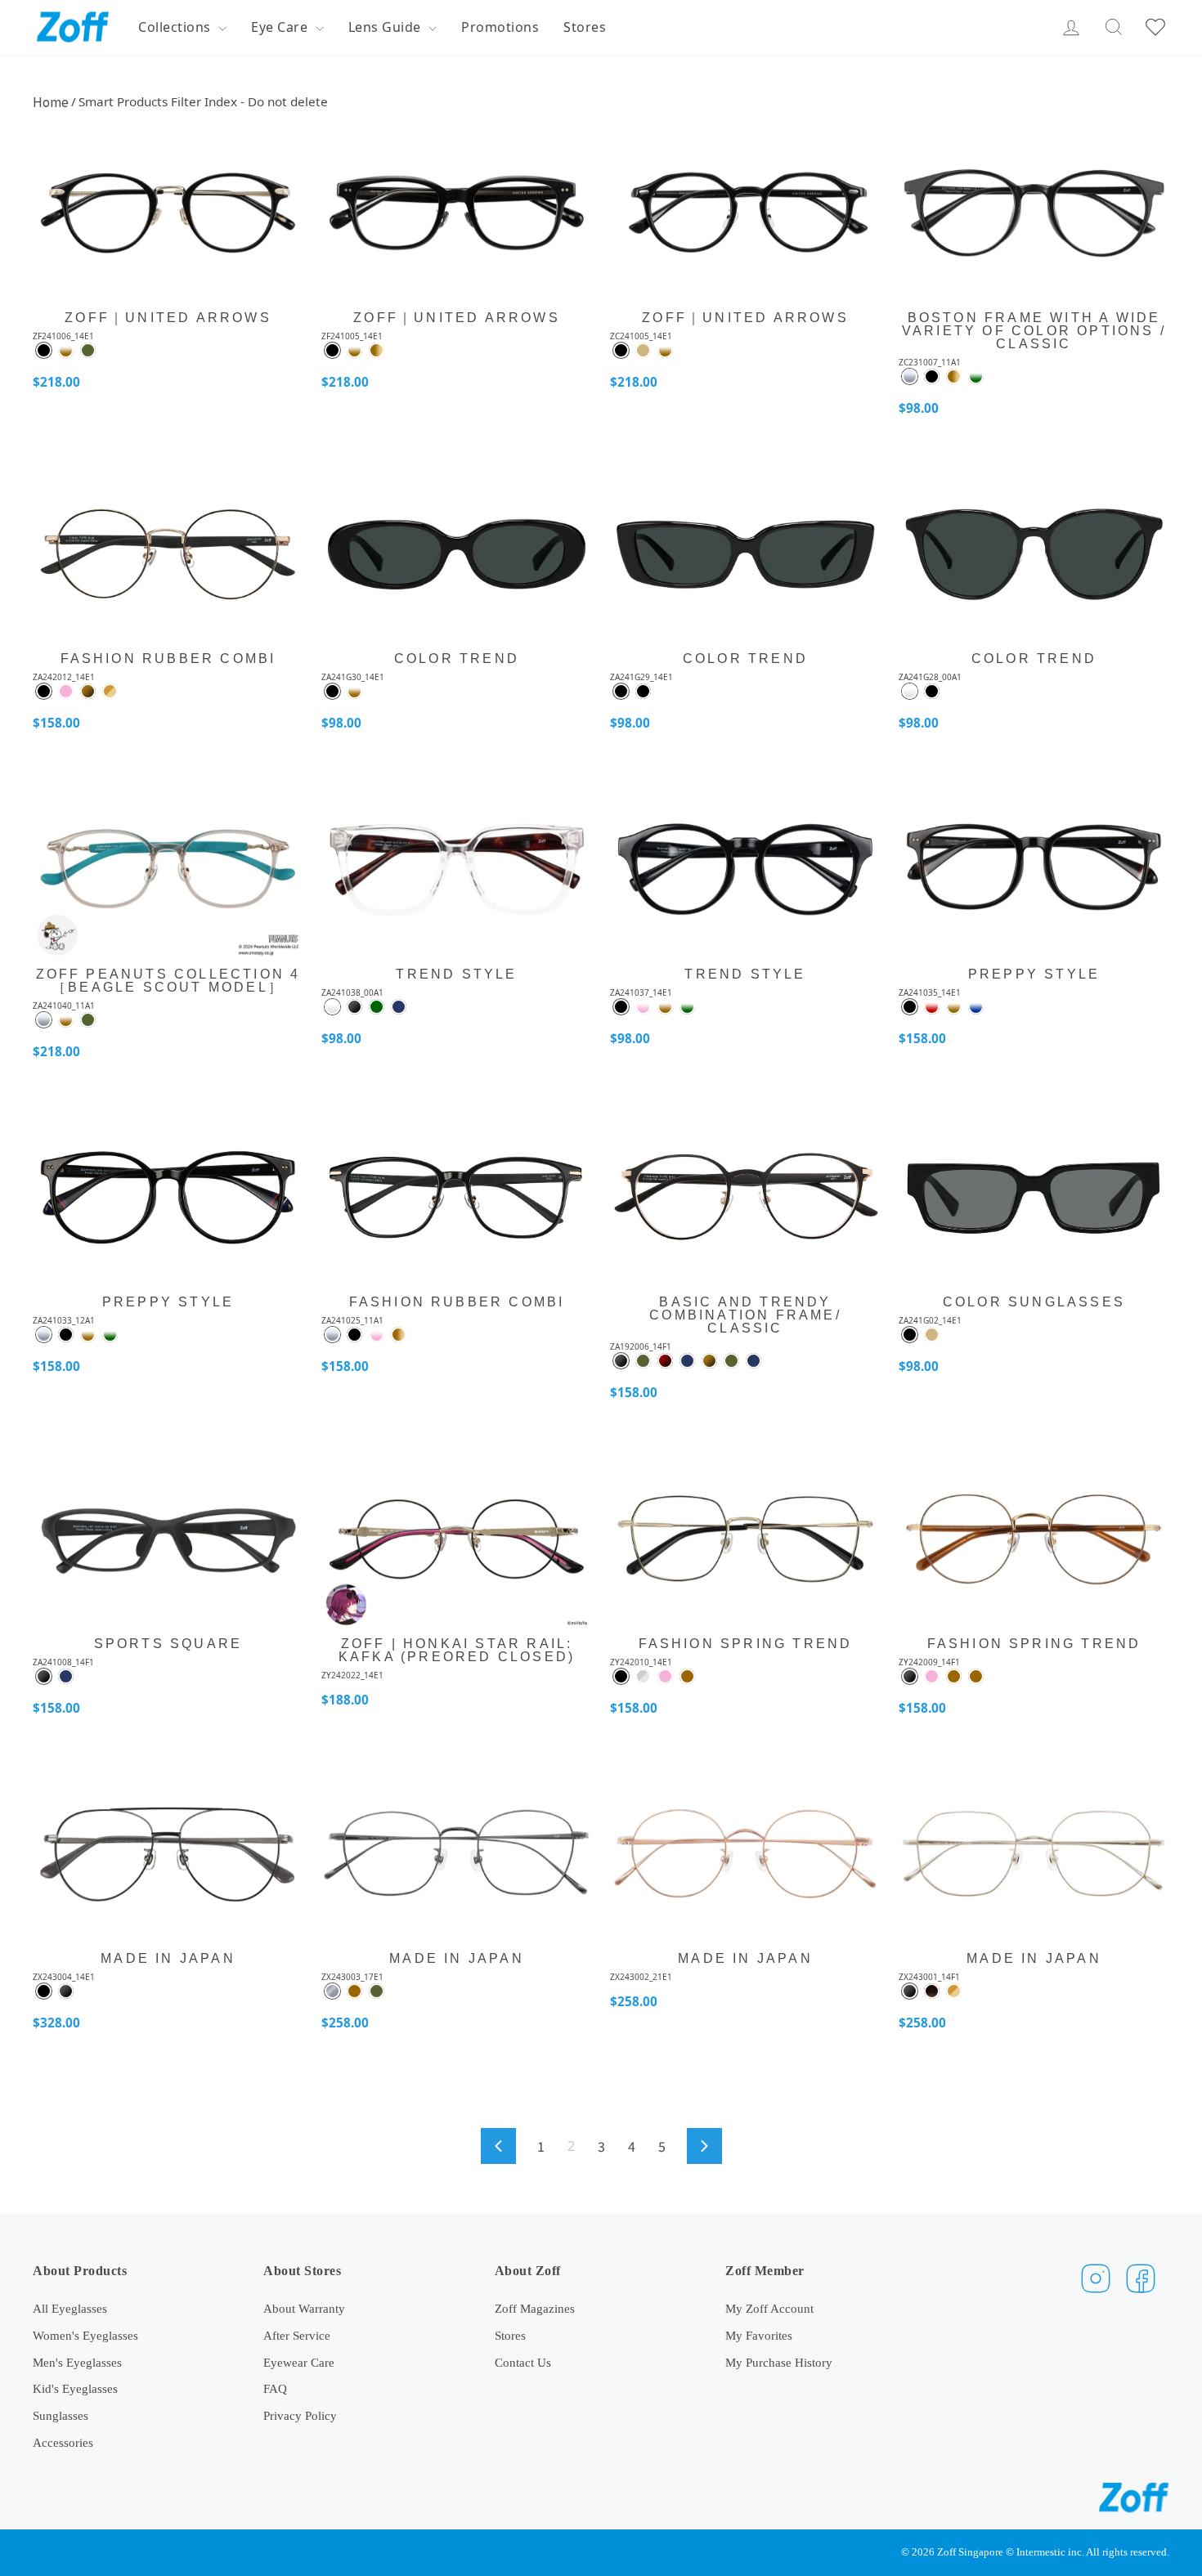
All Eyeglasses (70, 2308)
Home (51, 101)
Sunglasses (61, 2415)
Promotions (500, 27)
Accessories (63, 2442)
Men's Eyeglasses (77, 2362)
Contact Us (523, 2362)
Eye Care (281, 27)
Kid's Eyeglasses (75, 2388)
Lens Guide (387, 27)
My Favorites (759, 2335)
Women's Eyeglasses (85, 2335)
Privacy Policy (300, 2415)
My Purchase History (779, 2362)
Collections (176, 27)
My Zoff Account (769, 2308)
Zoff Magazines (535, 2308)
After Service (297, 2335)
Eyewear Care (299, 2362)
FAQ (275, 2388)
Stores (585, 27)
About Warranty (304, 2308)
